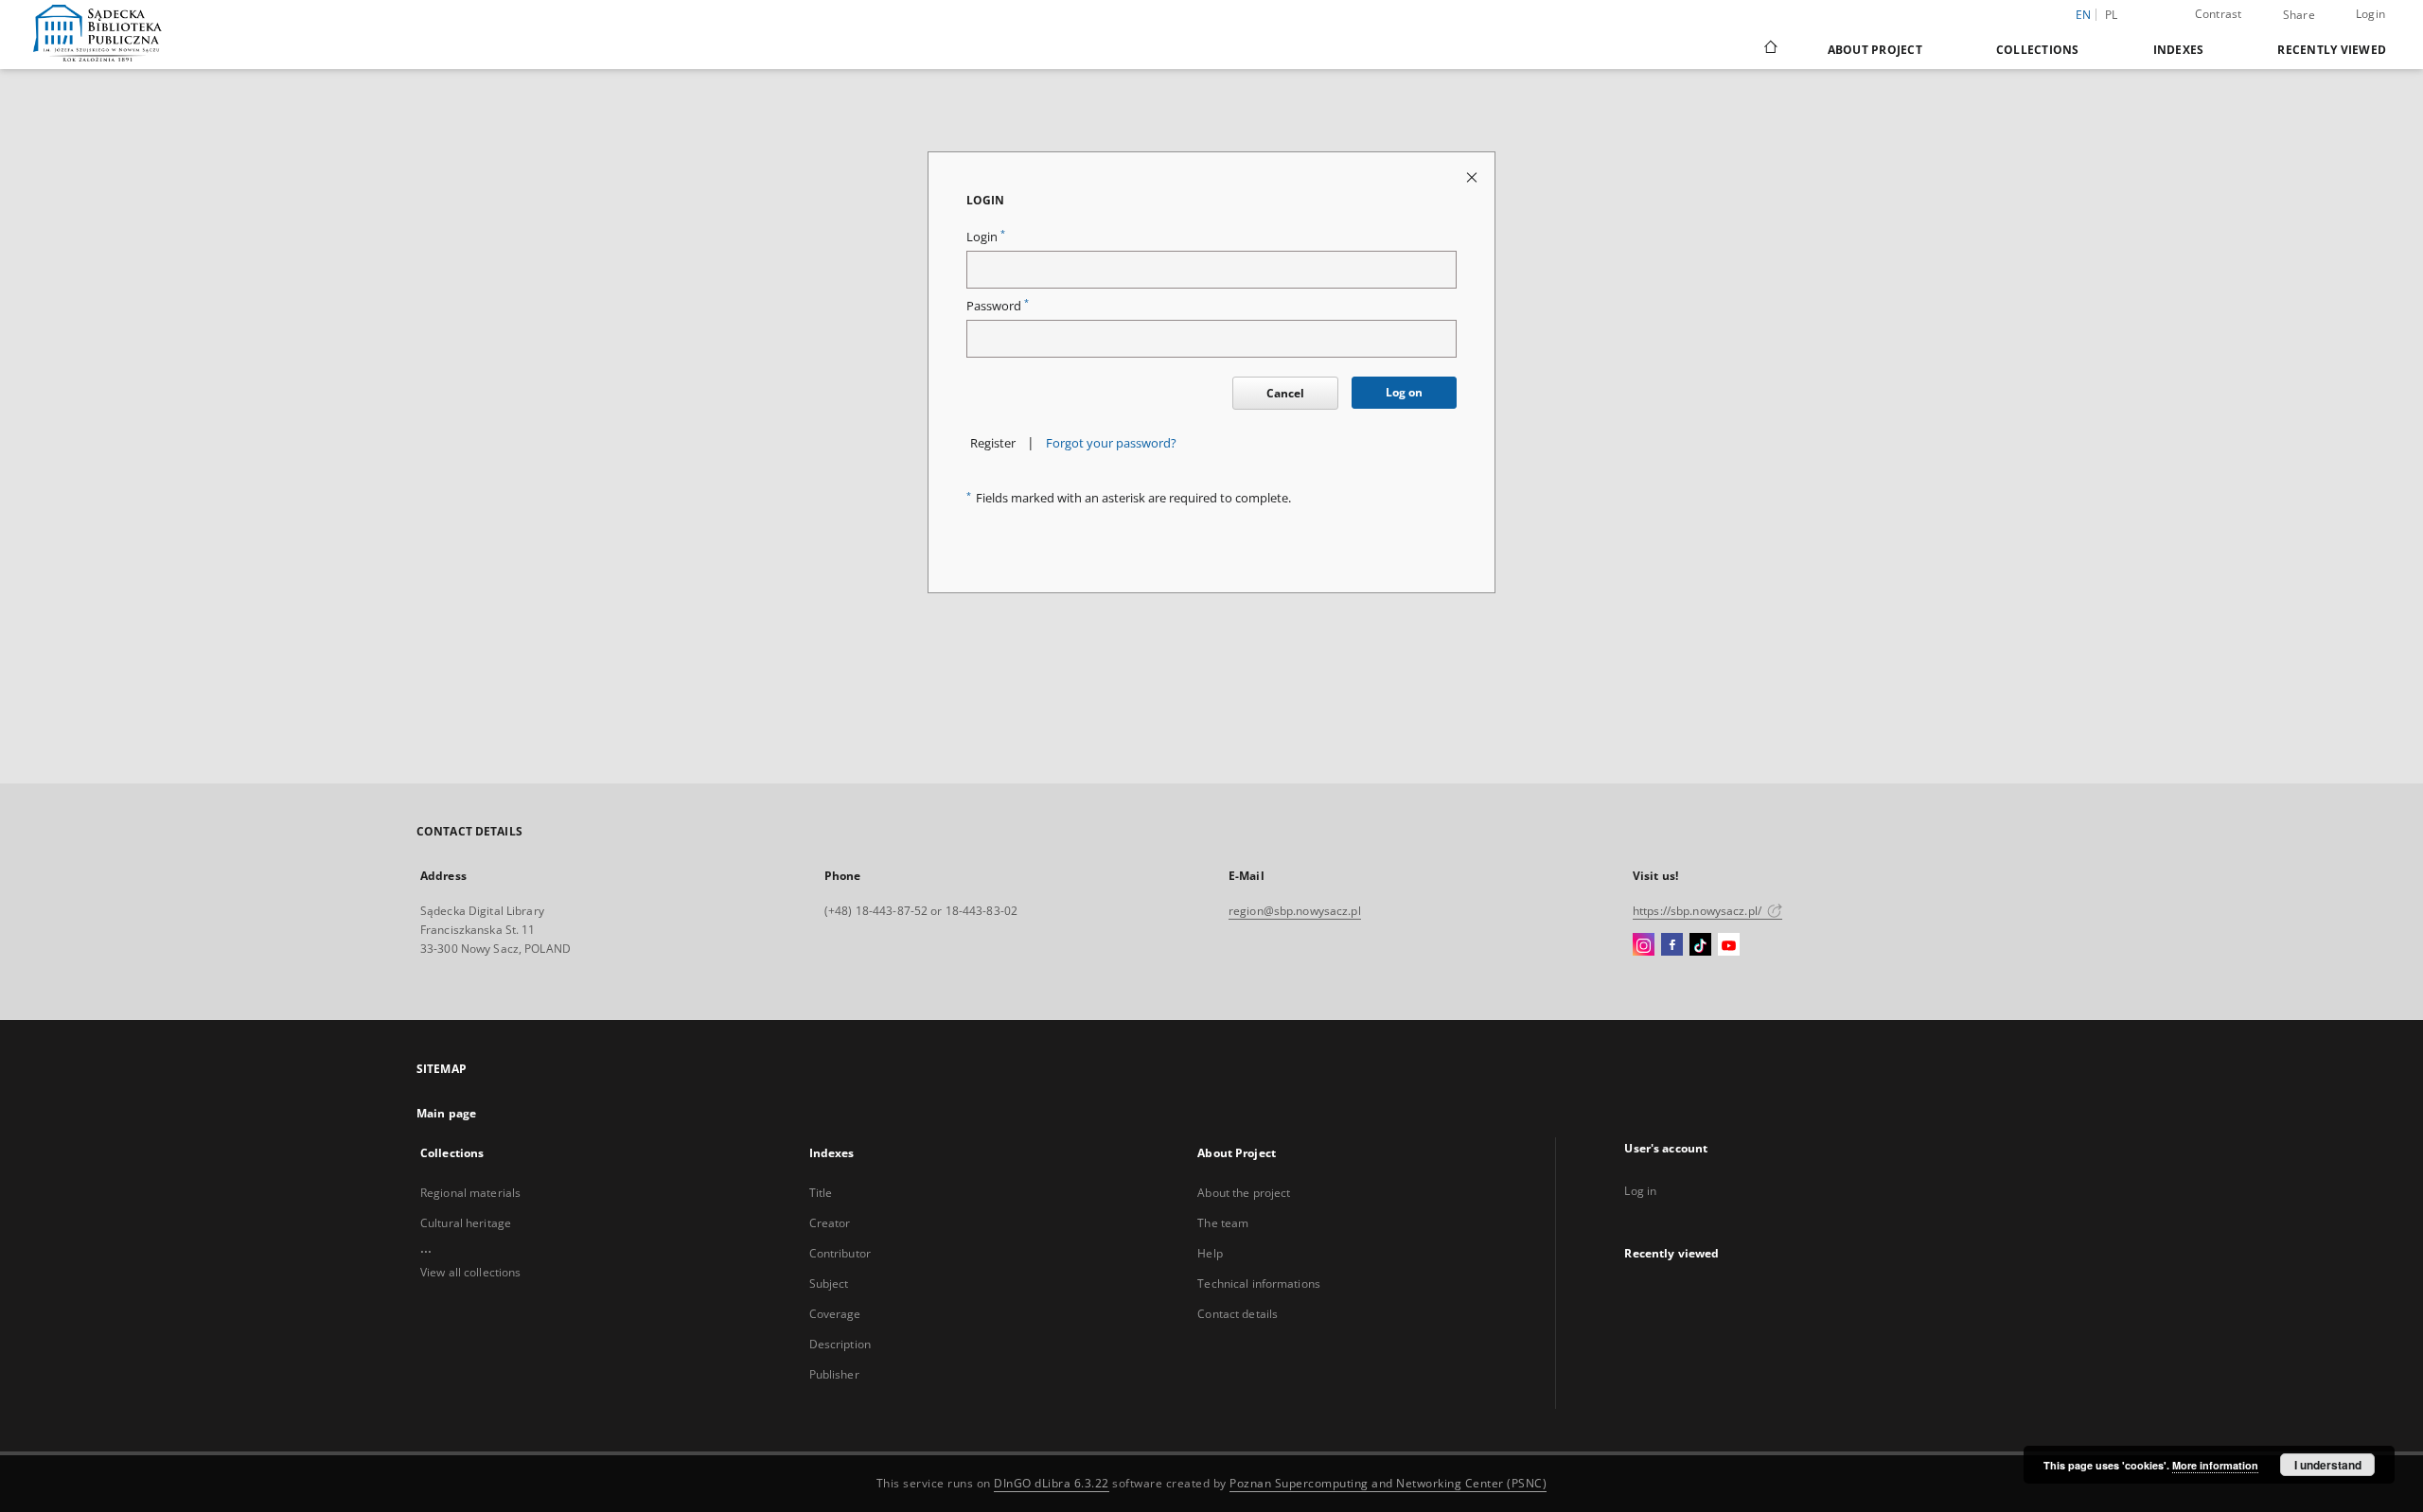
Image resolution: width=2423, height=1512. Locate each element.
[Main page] (1769, 49)
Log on (1404, 392)
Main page (446, 1113)
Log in (1640, 1191)
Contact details (1238, 1314)
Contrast (2219, 14)
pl (2112, 15)
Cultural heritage (466, 1223)
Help (1210, 1253)
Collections (2038, 50)
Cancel (1285, 393)
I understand (2328, 1465)
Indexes (2179, 50)
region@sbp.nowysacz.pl (1295, 911)
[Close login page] (1473, 176)
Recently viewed (2332, 50)
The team (1223, 1223)
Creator (830, 1223)
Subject (829, 1283)
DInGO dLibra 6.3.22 (1052, 1483)
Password (998, 306)
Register (993, 443)
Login (2370, 14)
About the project (1244, 1193)
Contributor (840, 1253)
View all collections (470, 1272)
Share (2299, 15)
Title (821, 1193)
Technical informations (1259, 1283)
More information (2215, 1465)
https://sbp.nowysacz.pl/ (1698, 911)
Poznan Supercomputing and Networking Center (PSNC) (1388, 1483)
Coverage (835, 1314)
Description (840, 1344)
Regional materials (470, 1193)
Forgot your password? (1111, 443)
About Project (1875, 50)
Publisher (834, 1374)
